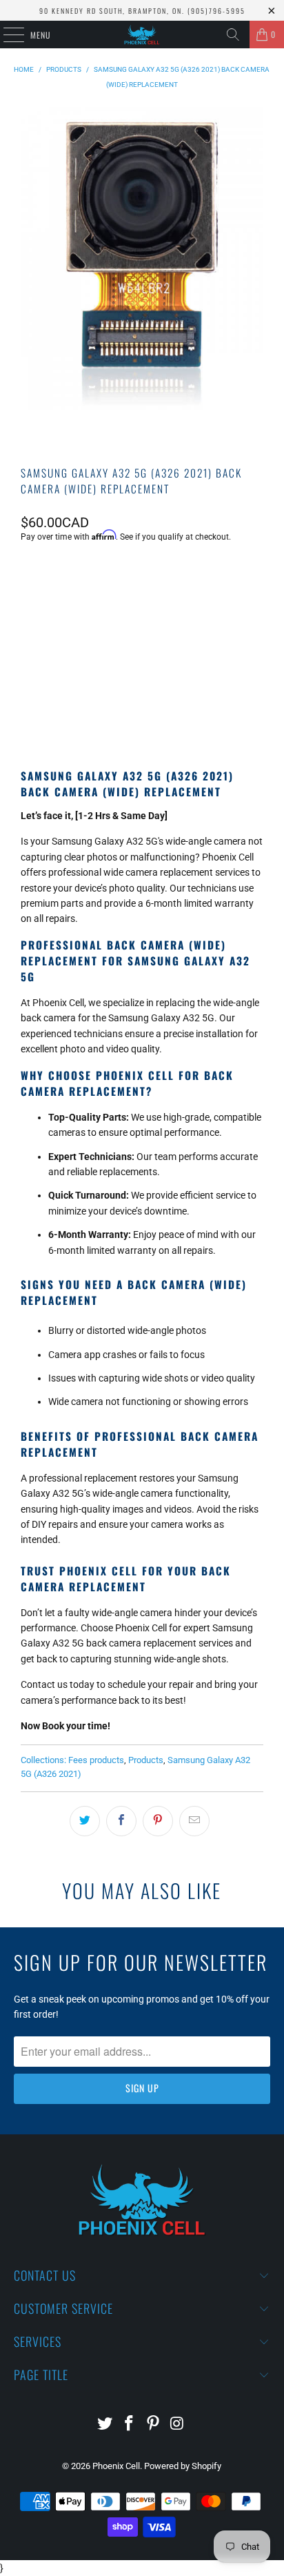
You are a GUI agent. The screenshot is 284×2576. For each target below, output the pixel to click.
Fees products (96, 1760)
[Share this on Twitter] (85, 1821)
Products (146, 1760)
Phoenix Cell (116, 2466)
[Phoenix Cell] (142, 35)
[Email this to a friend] (194, 1821)
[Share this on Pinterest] (158, 1821)
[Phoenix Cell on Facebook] (130, 2425)
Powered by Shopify (183, 2466)
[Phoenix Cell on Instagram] (177, 2425)
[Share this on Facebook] (121, 1821)
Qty (28, 574)
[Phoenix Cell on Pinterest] (153, 2425)
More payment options (142, 709)
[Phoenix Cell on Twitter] (105, 2425)
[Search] (233, 35)
